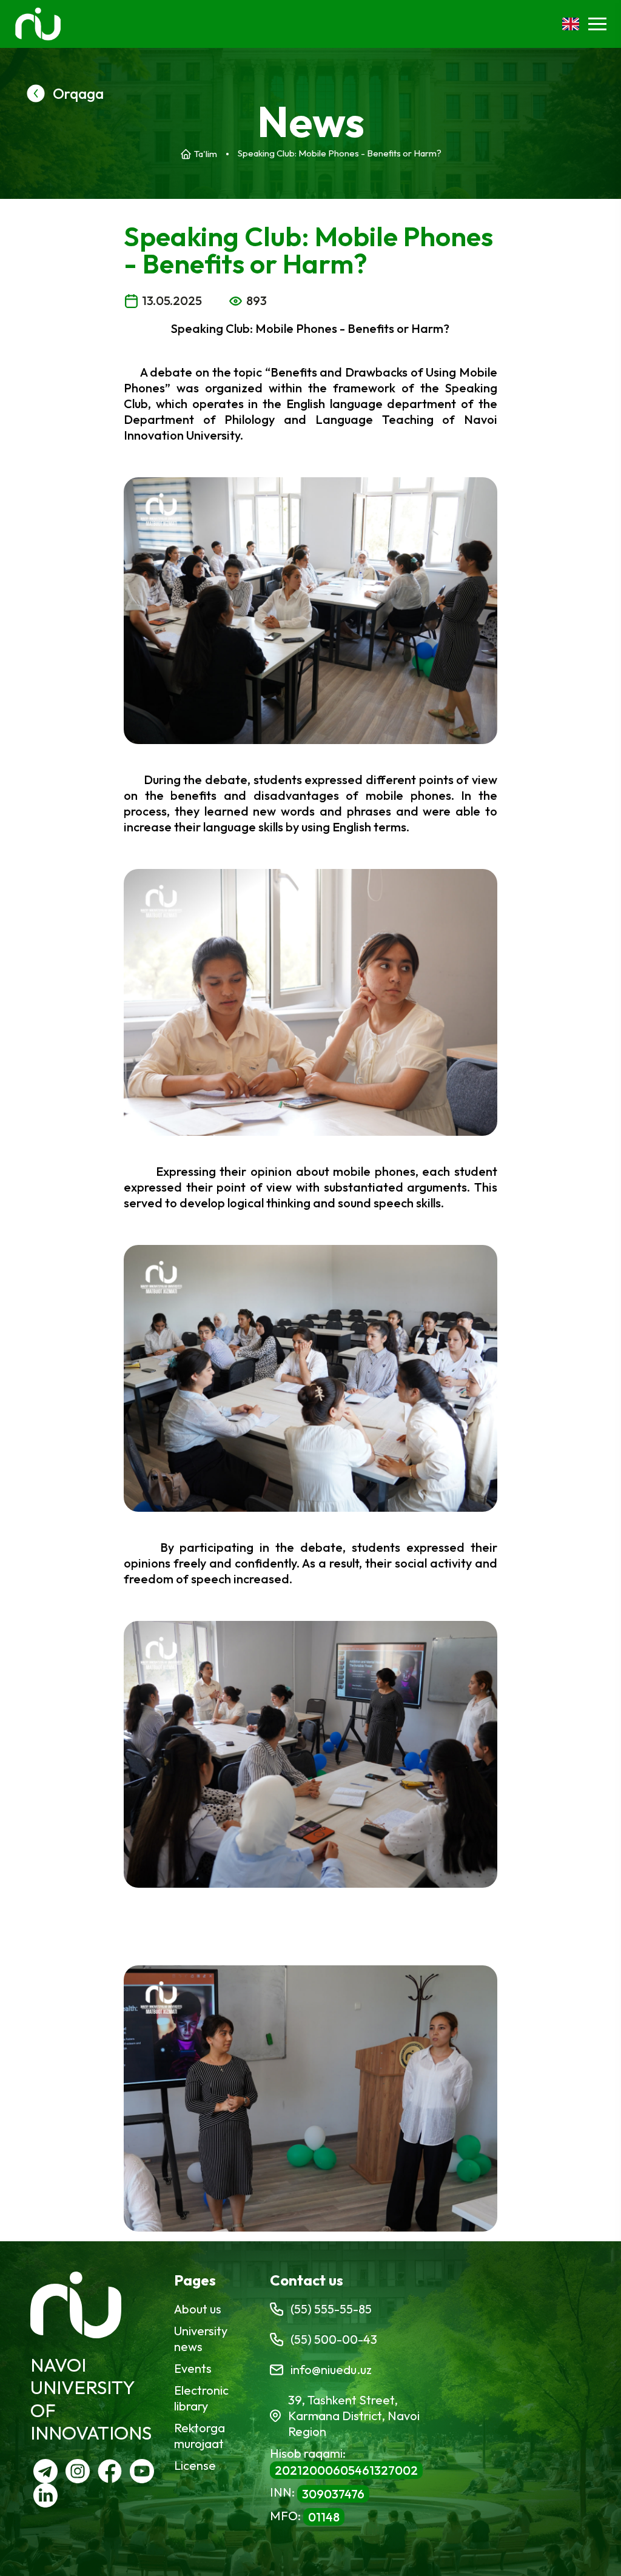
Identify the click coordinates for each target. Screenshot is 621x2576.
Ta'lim (206, 154)
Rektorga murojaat (200, 2436)
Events (193, 2368)
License (195, 2465)
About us (198, 2309)
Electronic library (201, 2398)
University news (201, 2339)
